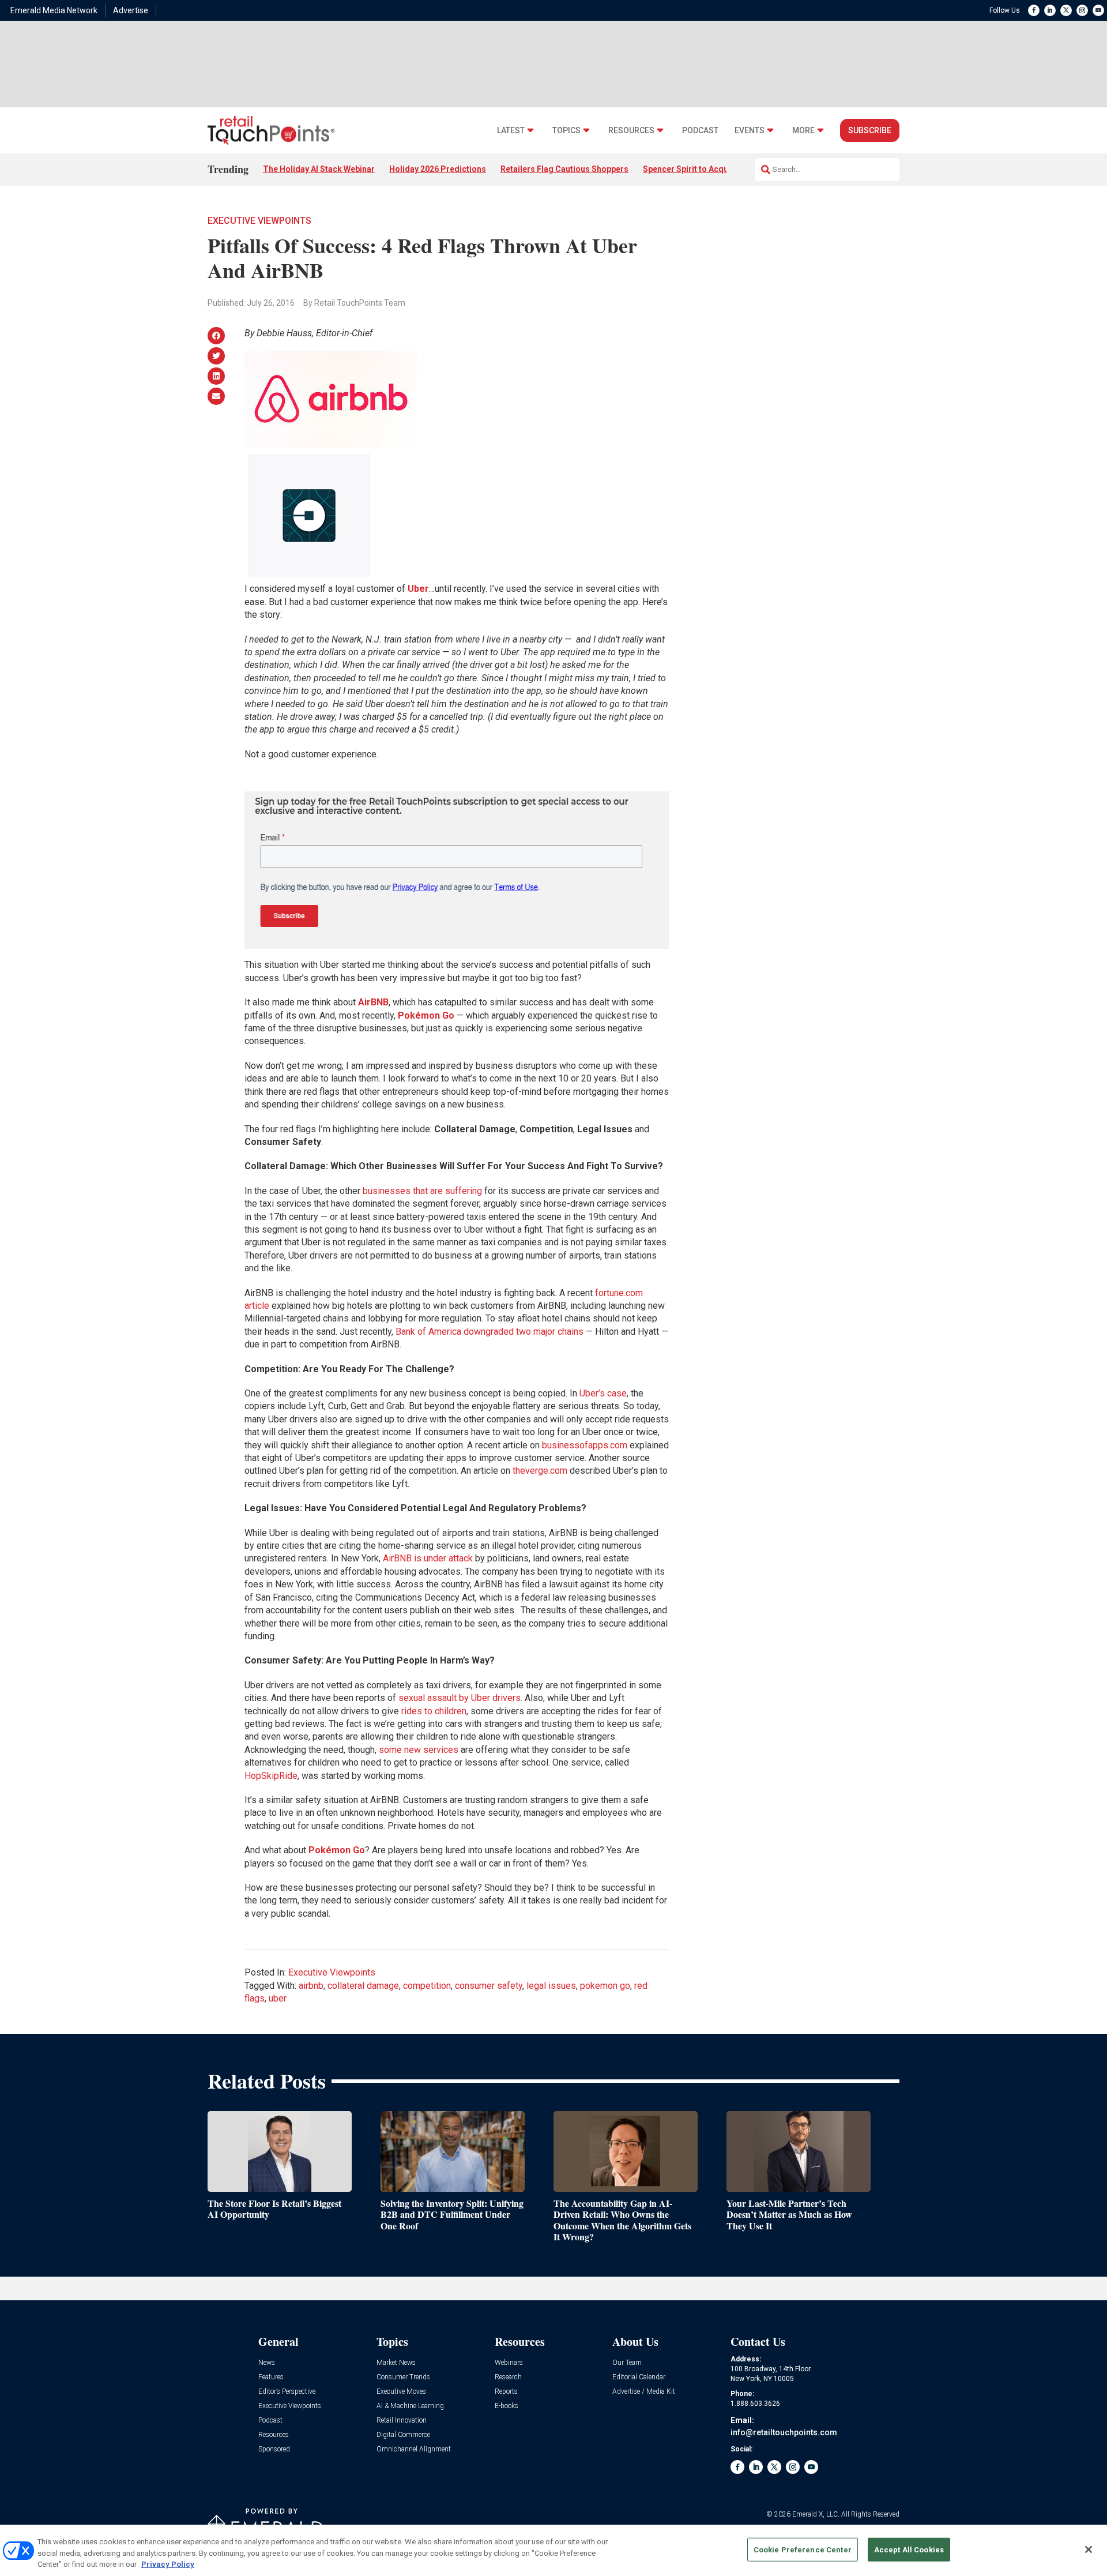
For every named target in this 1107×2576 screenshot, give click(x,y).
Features (271, 2377)
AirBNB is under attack (428, 1558)
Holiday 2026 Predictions (438, 169)
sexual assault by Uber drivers (460, 1698)
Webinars (509, 2363)
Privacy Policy (168, 2564)
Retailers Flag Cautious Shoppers (564, 169)
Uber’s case (603, 1393)
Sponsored (274, 2449)
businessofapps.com (585, 1445)
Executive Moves (401, 2392)
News (267, 2363)
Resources (631, 131)
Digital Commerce (403, 2435)
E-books (507, 2406)
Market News (396, 2363)
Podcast (700, 131)
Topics (566, 131)
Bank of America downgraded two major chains (490, 1332)
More (803, 131)
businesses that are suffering (422, 1191)
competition (427, 1986)
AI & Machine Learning (410, 2406)
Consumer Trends (403, 2377)
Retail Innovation (402, 2421)
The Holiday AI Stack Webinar (319, 169)
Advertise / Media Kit (644, 2392)
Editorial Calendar (639, 2377)
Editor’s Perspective (287, 2392)
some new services (419, 1750)
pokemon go (605, 1986)
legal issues (551, 1986)
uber (278, 1998)
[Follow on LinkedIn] (1050, 10)
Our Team (627, 2363)
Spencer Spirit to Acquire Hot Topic (710, 169)
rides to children (434, 1711)
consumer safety (489, 1986)
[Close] (1089, 2549)
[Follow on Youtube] (1098, 10)
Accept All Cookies (909, 2549)
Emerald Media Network (54, 10)
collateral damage (363, 1986)
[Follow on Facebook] (1034, 10)
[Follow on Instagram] (1082, 10)
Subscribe (870, 130)
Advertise (131, 10)
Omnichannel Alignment (414, 2449)
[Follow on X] (1066, 10)
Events (750, 131)
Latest (511, 131)
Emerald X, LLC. (816, 2514)
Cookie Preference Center (803, 2549)
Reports (506, 2392)
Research (508, 2377)
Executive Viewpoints (259, 221)
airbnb (311, 1986)
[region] (553, 2550)
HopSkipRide (271, 1776)
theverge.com (540, 1471)
